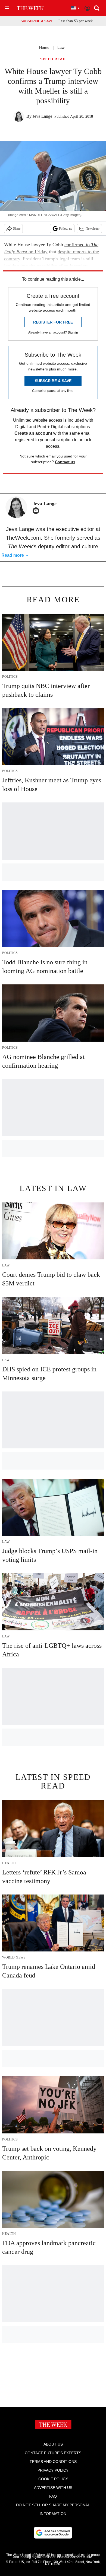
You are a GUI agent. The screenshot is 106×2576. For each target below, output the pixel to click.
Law (61, 47)
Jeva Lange (42, 116)
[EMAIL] (37, 511)
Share (17, 229)
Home (44, 47)
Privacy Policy (53, 2470)
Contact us (65, 462)
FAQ (53, 2496)
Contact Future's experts (53, 2453)
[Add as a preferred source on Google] (53, 2533)
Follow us (66, 229)
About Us (53, 2444)
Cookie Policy (53, 2479)
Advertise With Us (53, 2488)
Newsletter (93, 229)
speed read (53, 59)
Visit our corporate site (74, 2557)
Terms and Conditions (53, 2462)
